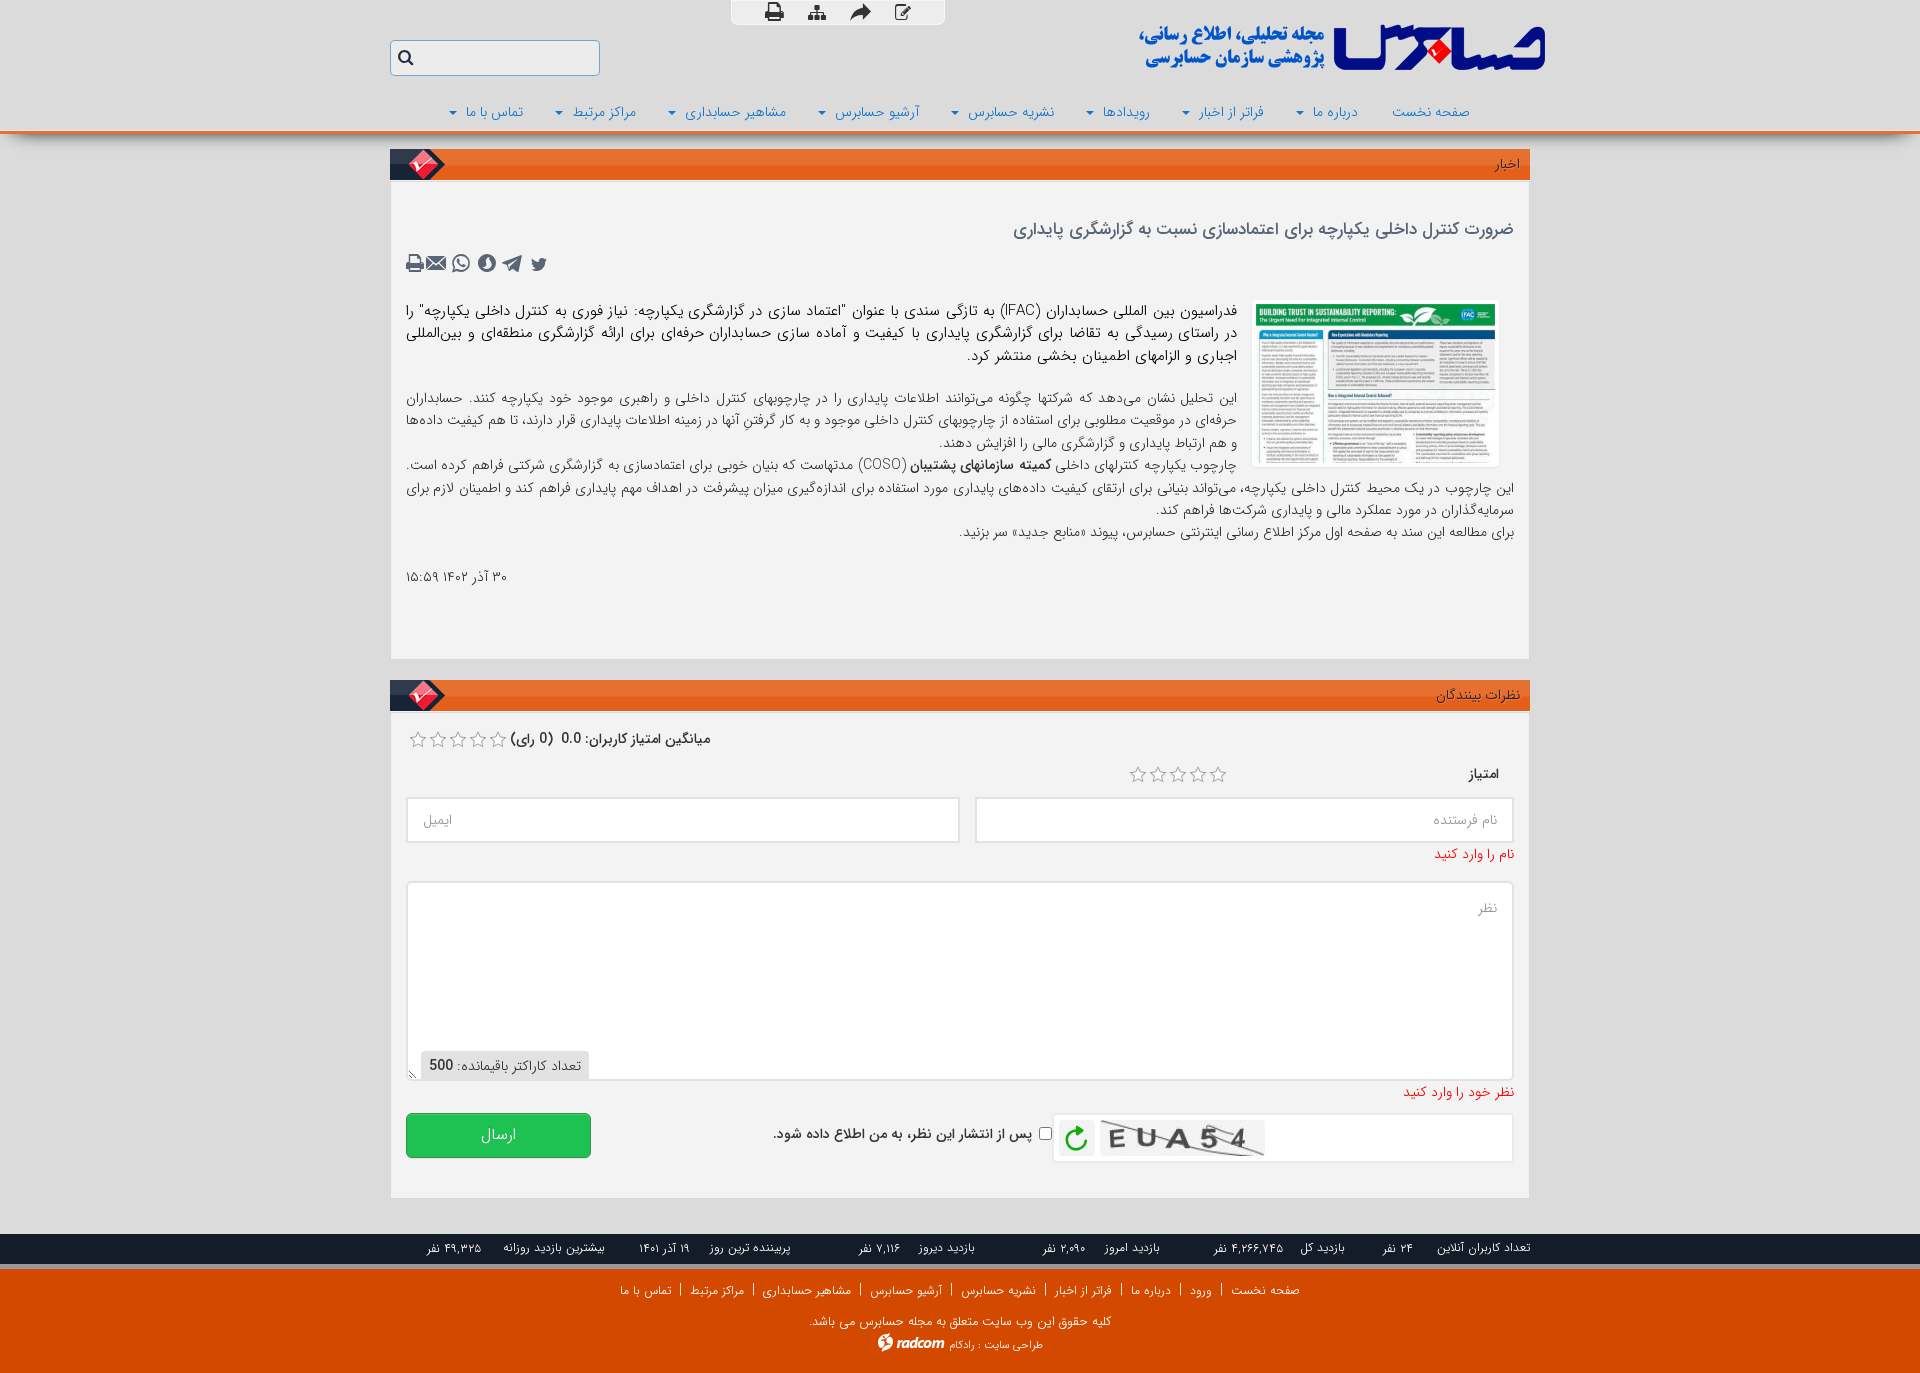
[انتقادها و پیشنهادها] (903, 13)
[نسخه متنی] (417, 264)
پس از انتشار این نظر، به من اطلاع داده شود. (902, 1134)
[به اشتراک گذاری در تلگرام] (513, 264)
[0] (418, 740)
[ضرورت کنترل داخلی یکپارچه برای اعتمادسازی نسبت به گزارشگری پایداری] (1375, 382)
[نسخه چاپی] (774, 12)
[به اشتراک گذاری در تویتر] (539, 264)
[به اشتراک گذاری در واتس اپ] (461, 264)
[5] (1218, 775)
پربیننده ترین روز (750, 1247)
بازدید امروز (1132, 1247)
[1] (1138, 775)
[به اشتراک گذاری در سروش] (487, 264)
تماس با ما (645, 1290)
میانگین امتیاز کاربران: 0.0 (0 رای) (610, 739)
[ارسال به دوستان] (860, 12)
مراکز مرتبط (717, 1290)
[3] (1178, 775)
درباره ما (1151, 1290)
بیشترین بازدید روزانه (554, 1247)
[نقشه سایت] (817, 13)
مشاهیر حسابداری (807, 1290)
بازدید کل (1322, 1247)
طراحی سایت (1013, 1345)
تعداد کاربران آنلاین (1483, 1247)
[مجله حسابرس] (1260, 47)
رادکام (962, 1345)
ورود (1201, 1290)
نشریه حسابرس (998, 1290)
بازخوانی (1077, 1133)
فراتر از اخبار (1083, 1290)
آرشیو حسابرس (906, 1290)
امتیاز (1484, 774)
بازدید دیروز (947, 1247)
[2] (1158, 775)
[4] (1198, 775)
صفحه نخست (1265, 1290)
